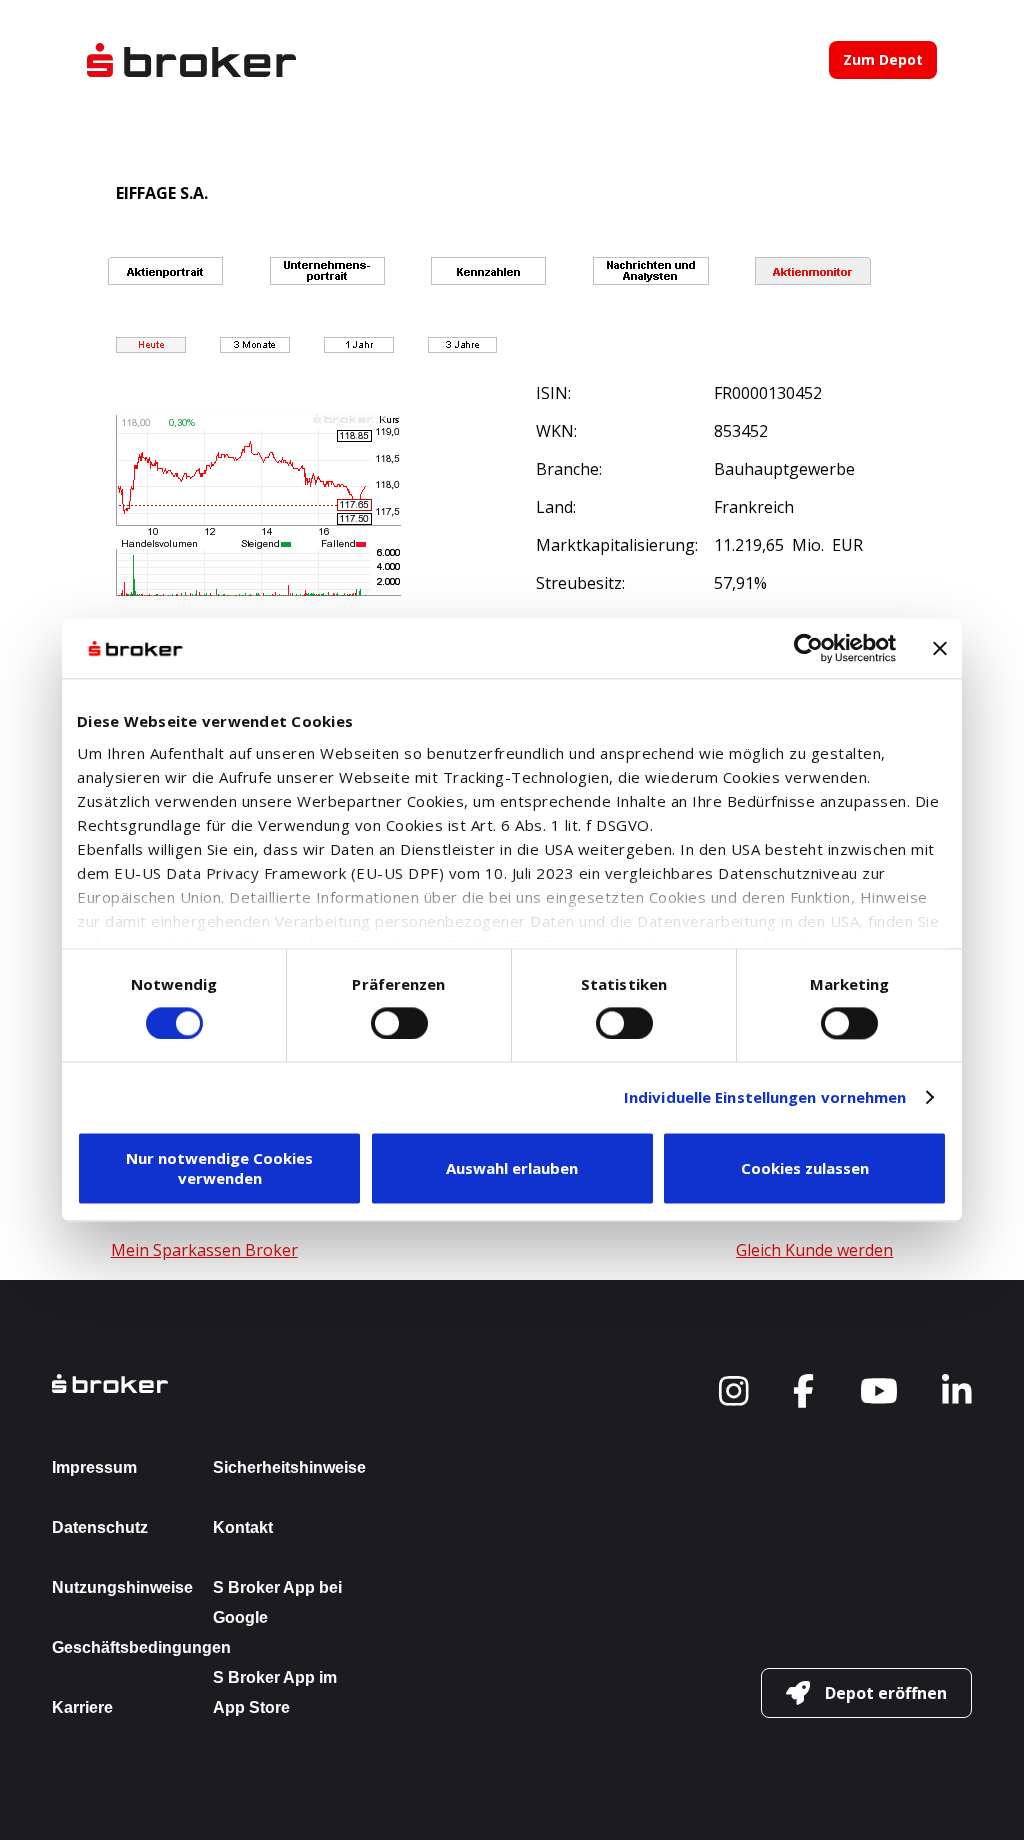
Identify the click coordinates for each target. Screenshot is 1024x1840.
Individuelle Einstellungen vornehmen (765, 1097)
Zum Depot (883, 59)
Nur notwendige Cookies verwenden (219, 1169)
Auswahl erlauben (512, 1169)
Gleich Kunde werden (814, 1250)
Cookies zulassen (805, 1169)
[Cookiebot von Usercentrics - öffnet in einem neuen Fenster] (808, 648)
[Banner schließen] (940, 648)
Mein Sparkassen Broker (204, 1250)
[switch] (399, 1023)
